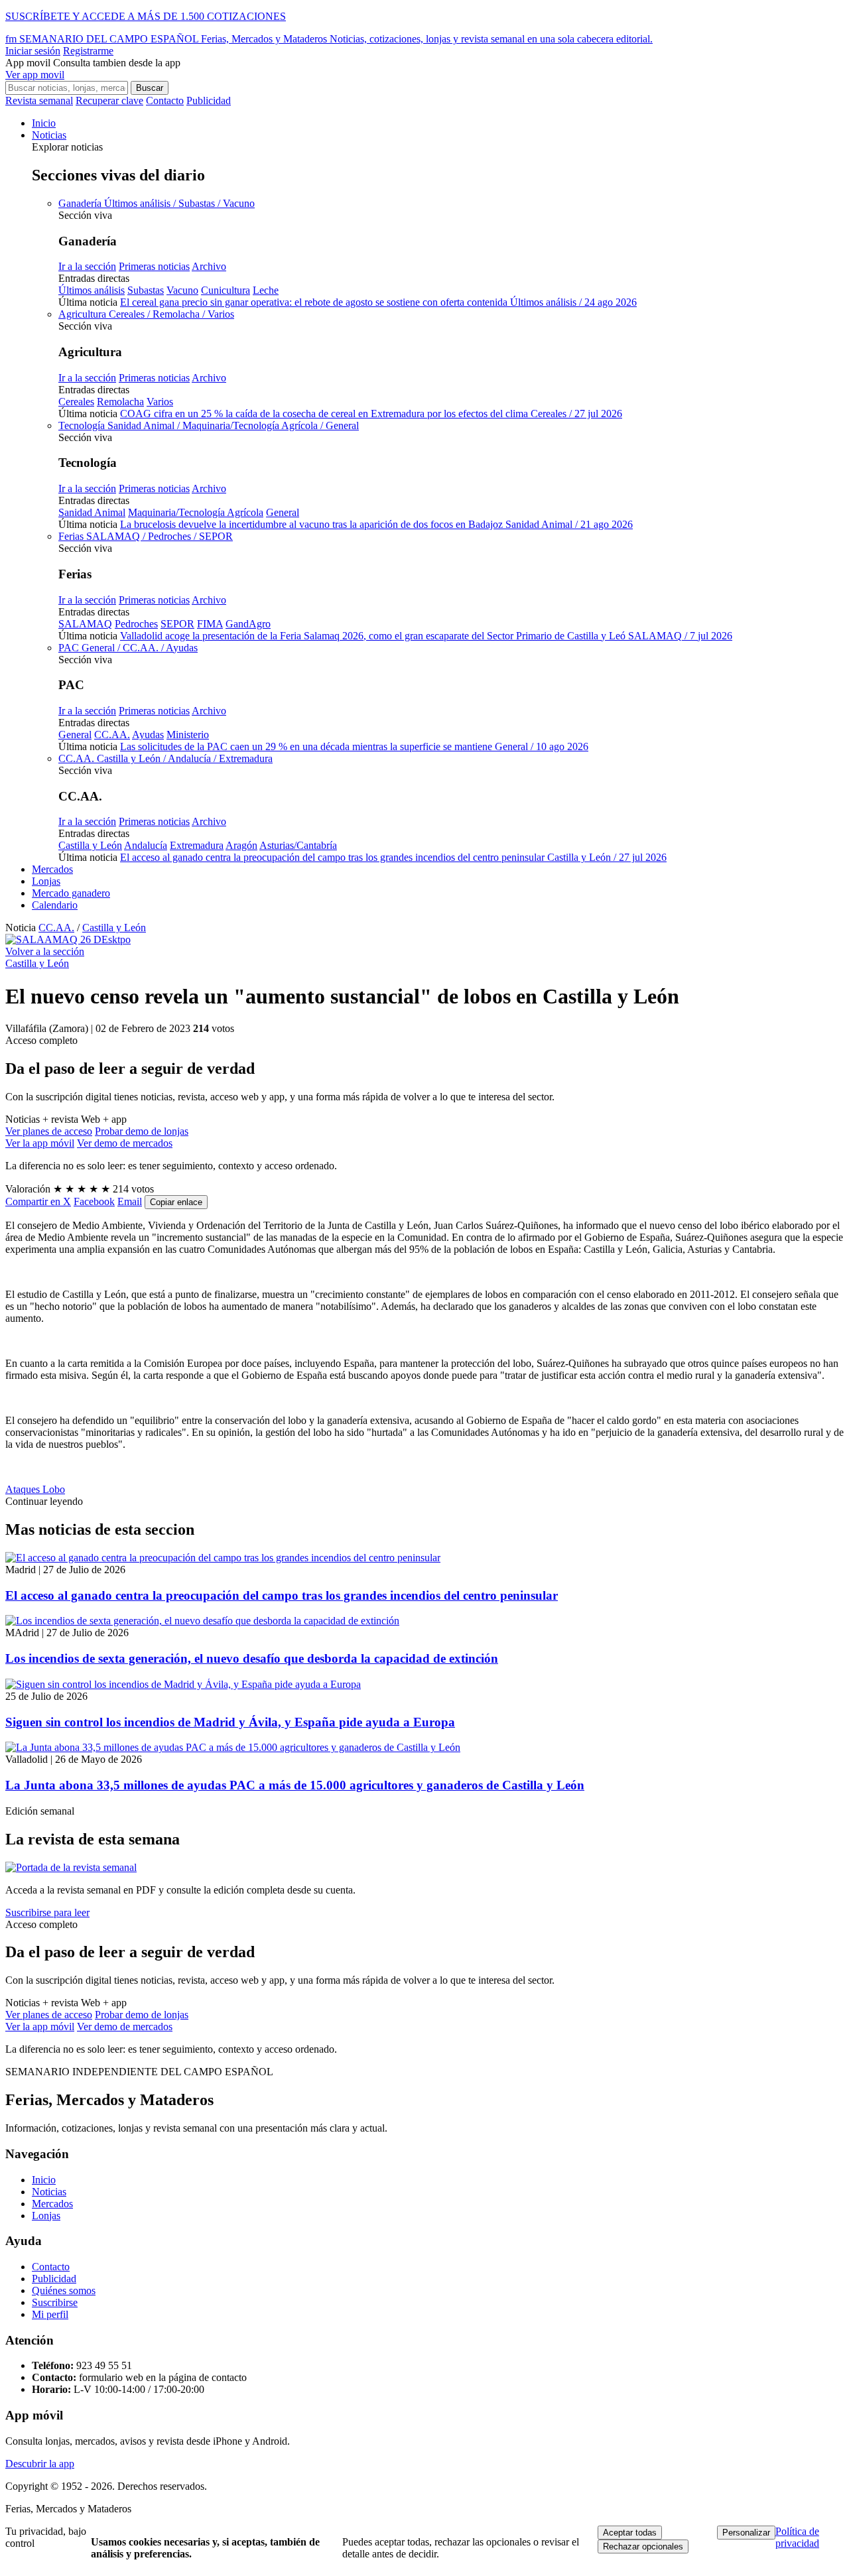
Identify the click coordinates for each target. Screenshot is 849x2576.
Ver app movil (35, 75)
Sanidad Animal (92, 512)
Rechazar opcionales (643, 2546)
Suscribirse (55, 2302)
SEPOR (177, 624)
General (283, 512)
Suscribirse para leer (47, 1912)
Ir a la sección (87, 266)
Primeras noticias (154, 266)
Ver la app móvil (40, 1143)
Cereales (76, 402)
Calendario (55, 905)
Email (130, 1201)
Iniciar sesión (33, 51)
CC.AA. (112, 735)
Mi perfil (50, 2314)
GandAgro (248, 624)
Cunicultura (226, 290)
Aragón (241, 845)
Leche (266, 290)
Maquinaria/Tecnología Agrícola (196, 512)
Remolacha (120, 402)
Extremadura (197, 845)
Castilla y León (90, 845)
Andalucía (146, 845)
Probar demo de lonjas (142, 1131)
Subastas (146, 290)
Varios (160, 402)
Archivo (209, 266)
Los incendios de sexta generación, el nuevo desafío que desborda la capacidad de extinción (252, 1658)
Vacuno (182, 290)
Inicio (44, 123)
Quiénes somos (64, 2290)
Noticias (49, 135)
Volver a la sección (45, 951)
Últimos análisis (92, 290)
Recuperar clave (109, 100)
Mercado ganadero (71, 893)
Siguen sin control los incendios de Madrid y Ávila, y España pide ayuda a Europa (230, 1722)
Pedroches (136, 624)
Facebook (94, 1201)
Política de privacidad (797, 2537)
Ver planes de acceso (49, 1131)
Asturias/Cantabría (298, 845)
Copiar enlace (176, 1202)
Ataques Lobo (35, 1489)
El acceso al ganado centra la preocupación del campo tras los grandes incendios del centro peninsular (282, 1595)
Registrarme (88, 51)
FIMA (210, 624)
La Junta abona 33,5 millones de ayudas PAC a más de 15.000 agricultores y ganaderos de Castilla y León (295, 1785)
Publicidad (209, 100)
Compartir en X (38, 1201)
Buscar (150, 88)
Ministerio (188, 735)
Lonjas (46, 881)
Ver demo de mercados (125, 1143)
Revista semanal (39, 100)
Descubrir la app (40, 2464)
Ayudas (148, 735)
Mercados (52, 869)
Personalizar (746, 2533)
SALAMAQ (85, 624)
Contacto (165, 100)
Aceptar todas (630, 2533)
